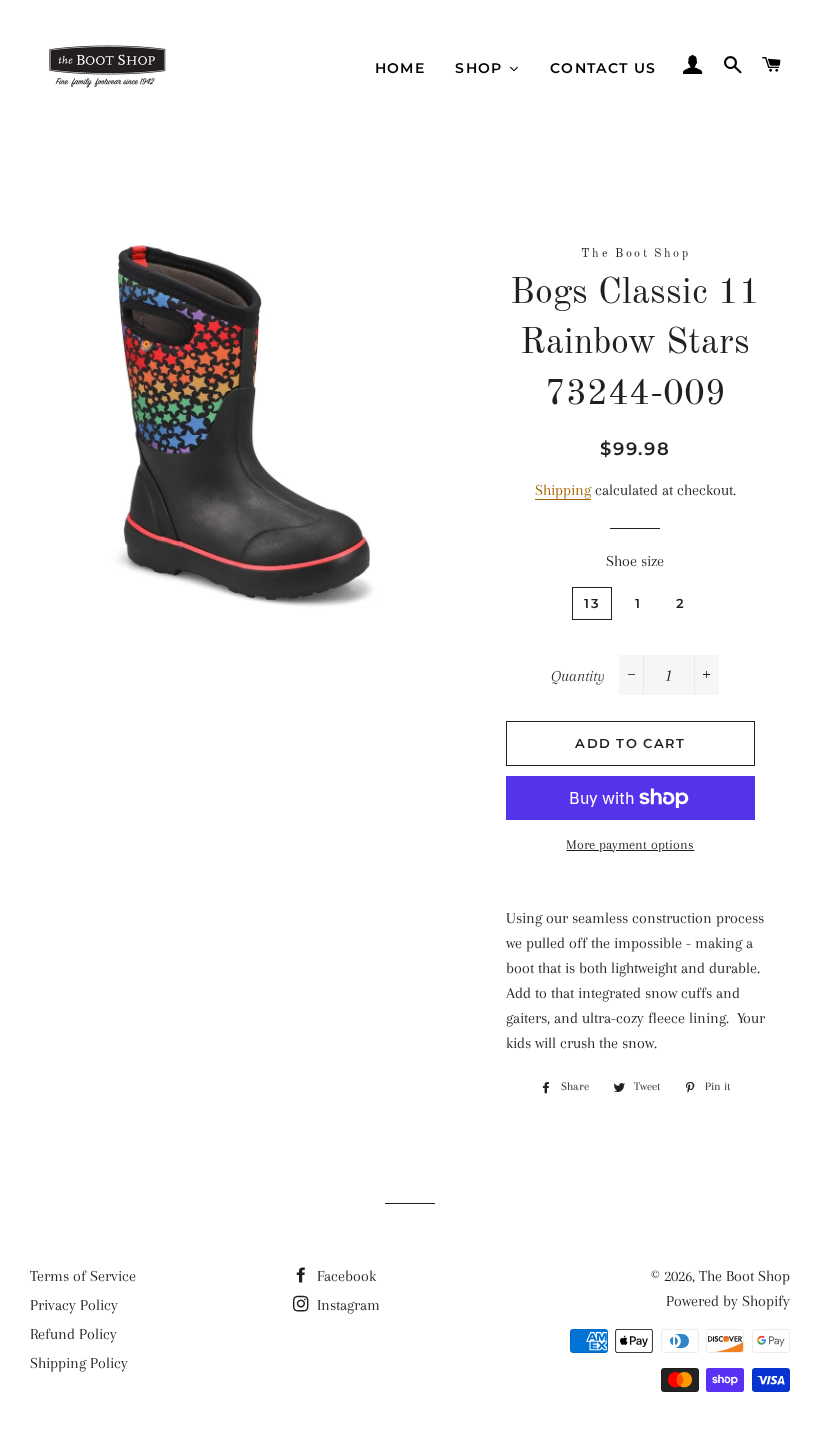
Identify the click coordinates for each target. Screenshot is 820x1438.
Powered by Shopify (728, 1301)
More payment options (630, 844)
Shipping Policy (79, 1363)
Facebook (344, 1276)
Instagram (346, 1305)
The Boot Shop (744, 1276)
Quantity (578, 676)
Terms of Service (83, 1276)
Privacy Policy (74, 1305)
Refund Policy (73, 1334)
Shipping (563, 490)
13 (592, 603)
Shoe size (635, 561)
